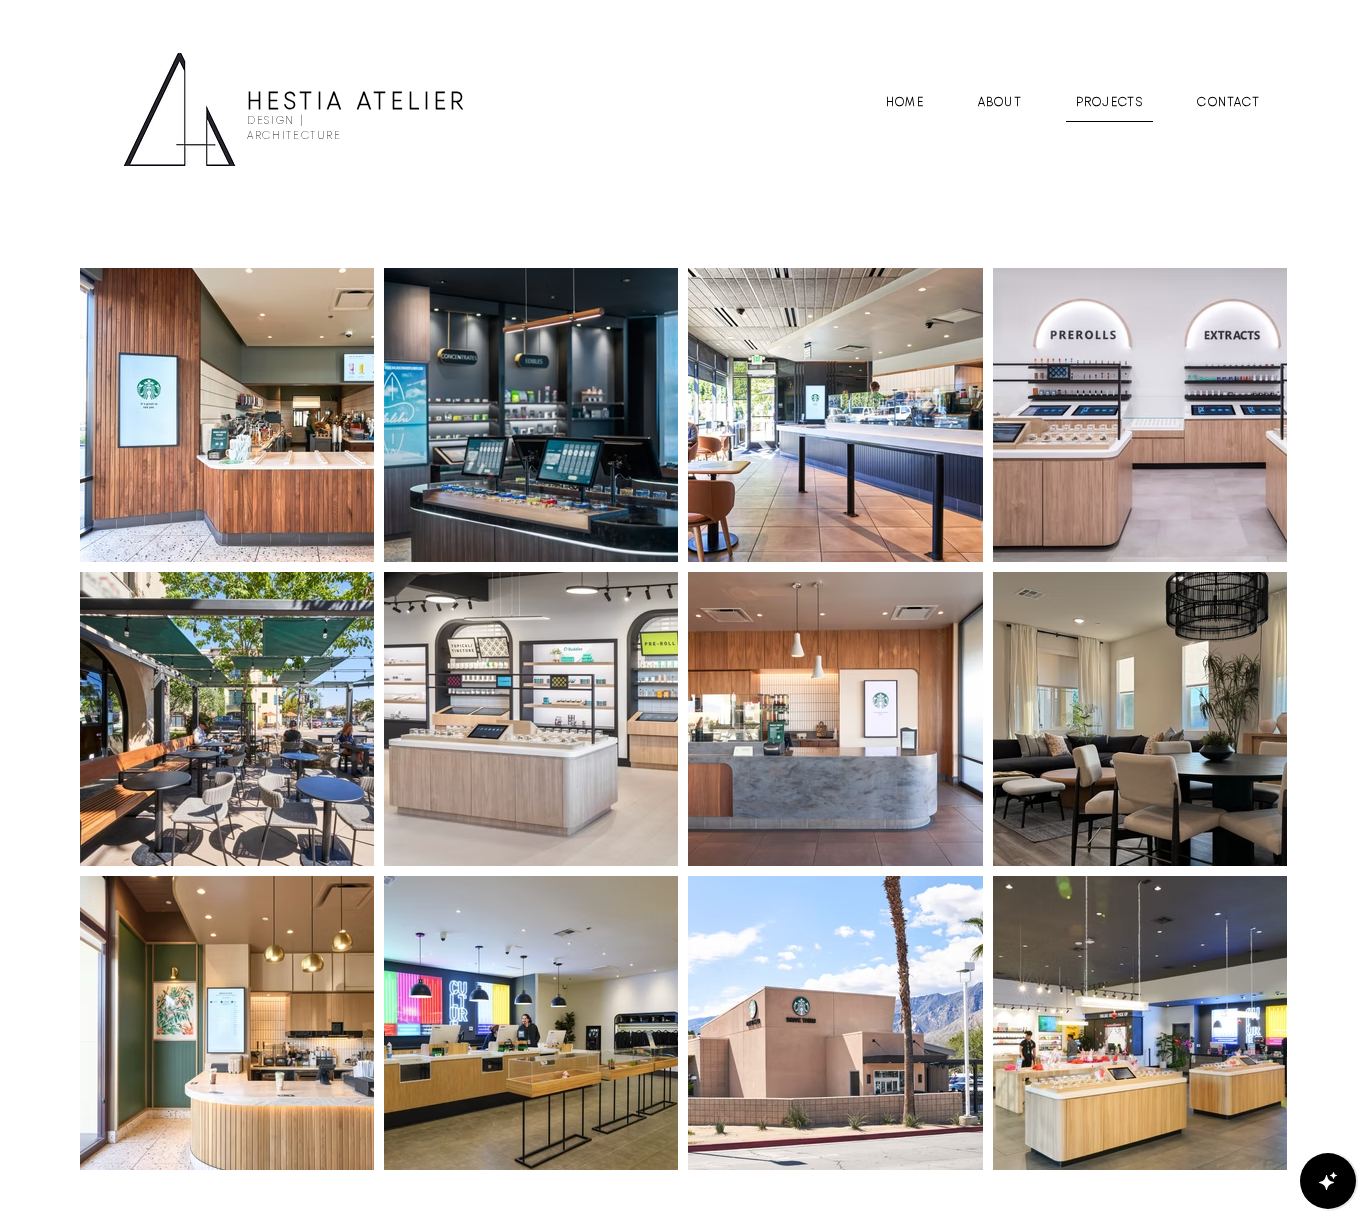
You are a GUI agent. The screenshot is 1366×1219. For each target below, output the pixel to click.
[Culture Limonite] (1153, 508)
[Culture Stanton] (1153, 1118)
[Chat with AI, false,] (1328, 1181)
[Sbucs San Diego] (229, 809)
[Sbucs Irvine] (234, 1100)
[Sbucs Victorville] (835, 808)
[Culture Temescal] (533, 1100)
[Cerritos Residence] (1153, 809)
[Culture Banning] (533, 804)
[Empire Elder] (539, 516)
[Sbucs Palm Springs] (835, 1109)
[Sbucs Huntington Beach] (229, 512)
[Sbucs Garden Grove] (835, 516)
